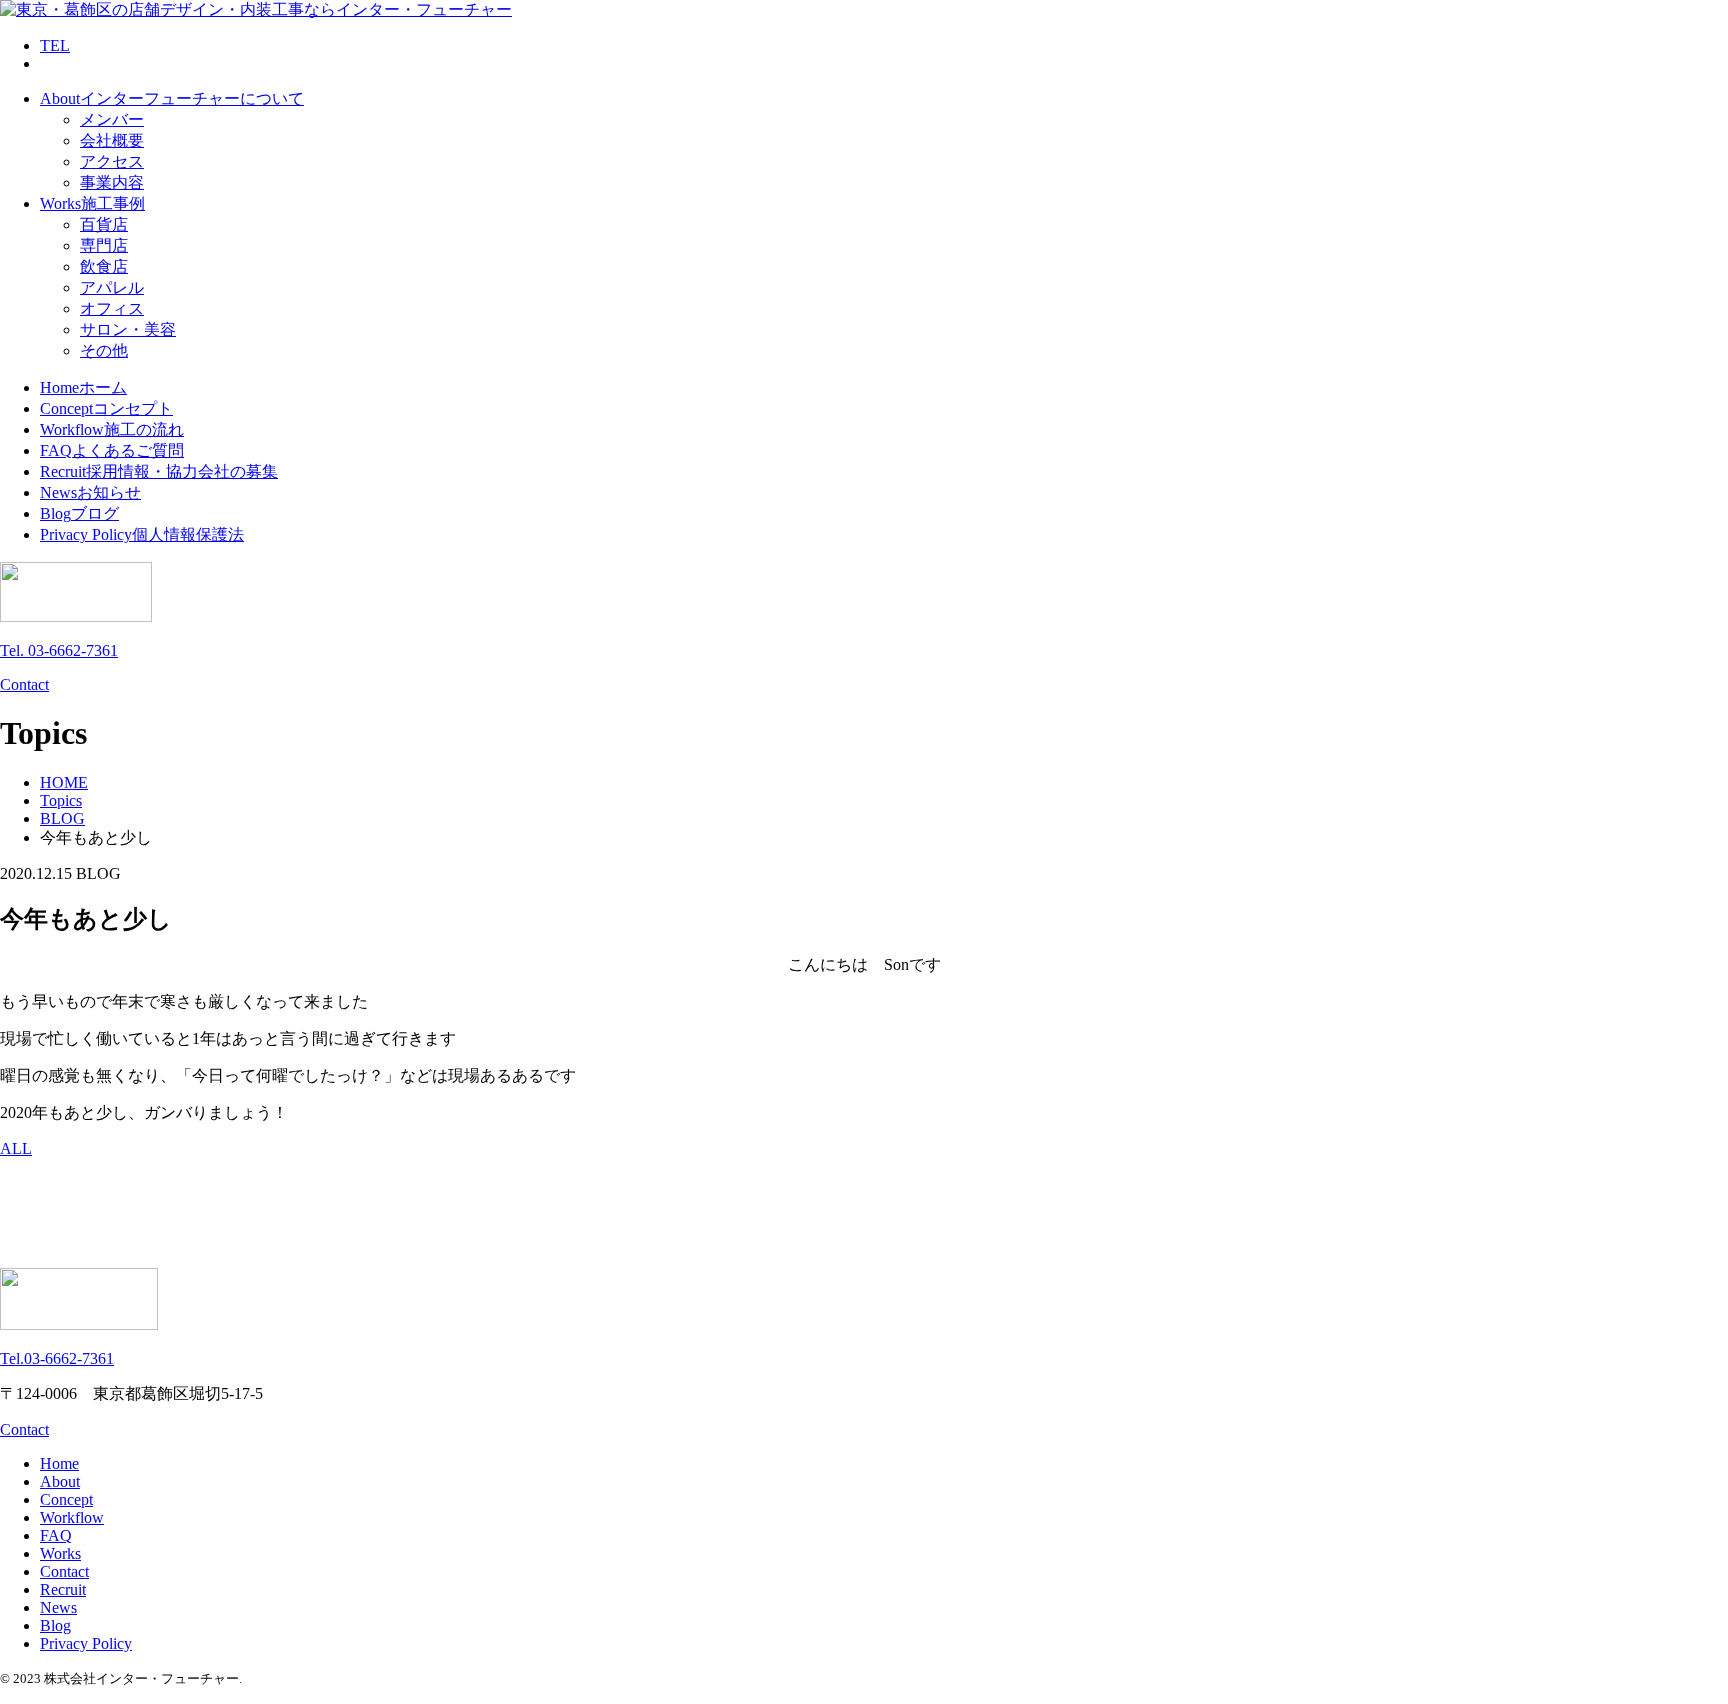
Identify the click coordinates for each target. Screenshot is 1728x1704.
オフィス (112, 308)
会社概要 (112, 140)
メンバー (112, 119)
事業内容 (112, 182)
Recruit (63, 1589)
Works (60, 1553)
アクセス (112, 161)
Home (59, 1463)
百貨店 (104, 224)
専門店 (104, 245)
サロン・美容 (128, 329)
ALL (16, 1148)
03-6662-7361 (57, 1358)
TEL (55, 45)
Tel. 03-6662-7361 (59, 650)
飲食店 (104, 266)
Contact (24, 684)
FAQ (56, 1535)
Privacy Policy (86, 1643)
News (58, 1607)
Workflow (72, 1517)
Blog (55, 1625)
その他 (104, 350)
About (60, 1481)
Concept (66, 1499)
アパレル (112, 287)
